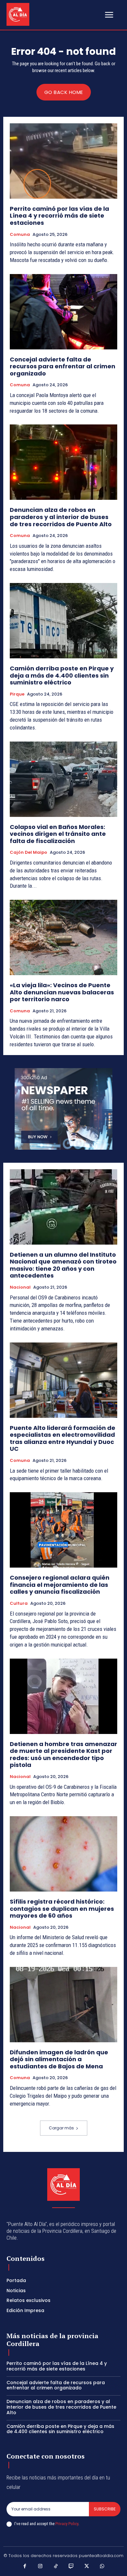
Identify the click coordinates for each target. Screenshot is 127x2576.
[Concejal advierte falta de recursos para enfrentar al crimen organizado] (63, 312)
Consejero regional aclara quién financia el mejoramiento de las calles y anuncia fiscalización (60, 1585)
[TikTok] (56, 2567)
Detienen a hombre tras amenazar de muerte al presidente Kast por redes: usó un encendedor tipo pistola (63, 1755)
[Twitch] (71, 2567)
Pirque (17, 694)
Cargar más (61, 2128)
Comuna (20, 235)
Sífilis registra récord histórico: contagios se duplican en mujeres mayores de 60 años (62, 1909)
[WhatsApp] (102, 2567)
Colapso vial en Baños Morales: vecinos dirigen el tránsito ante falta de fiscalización (58, 834)
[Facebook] (25, 2567)
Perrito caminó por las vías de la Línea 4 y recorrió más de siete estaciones (59, 216)
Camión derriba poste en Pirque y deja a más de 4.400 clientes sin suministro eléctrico (62, 675)
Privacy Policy (67, 2524)
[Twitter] (87, 2567)
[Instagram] (40, 2567)
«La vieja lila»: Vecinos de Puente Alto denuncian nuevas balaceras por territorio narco (62, 992)
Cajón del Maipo (28, 852)
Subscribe (105, 2509)
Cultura (19, 1603)
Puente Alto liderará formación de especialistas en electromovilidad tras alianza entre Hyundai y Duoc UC (63, 1438)
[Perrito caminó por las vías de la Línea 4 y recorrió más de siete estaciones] (63, 161)
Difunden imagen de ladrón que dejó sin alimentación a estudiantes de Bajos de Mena (59, 2059)
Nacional (20, 1287)
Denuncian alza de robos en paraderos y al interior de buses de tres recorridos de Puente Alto (61, 517)
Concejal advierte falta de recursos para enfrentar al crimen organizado (63, 366)
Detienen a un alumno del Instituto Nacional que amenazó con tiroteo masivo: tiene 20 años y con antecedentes (63, 1265)
